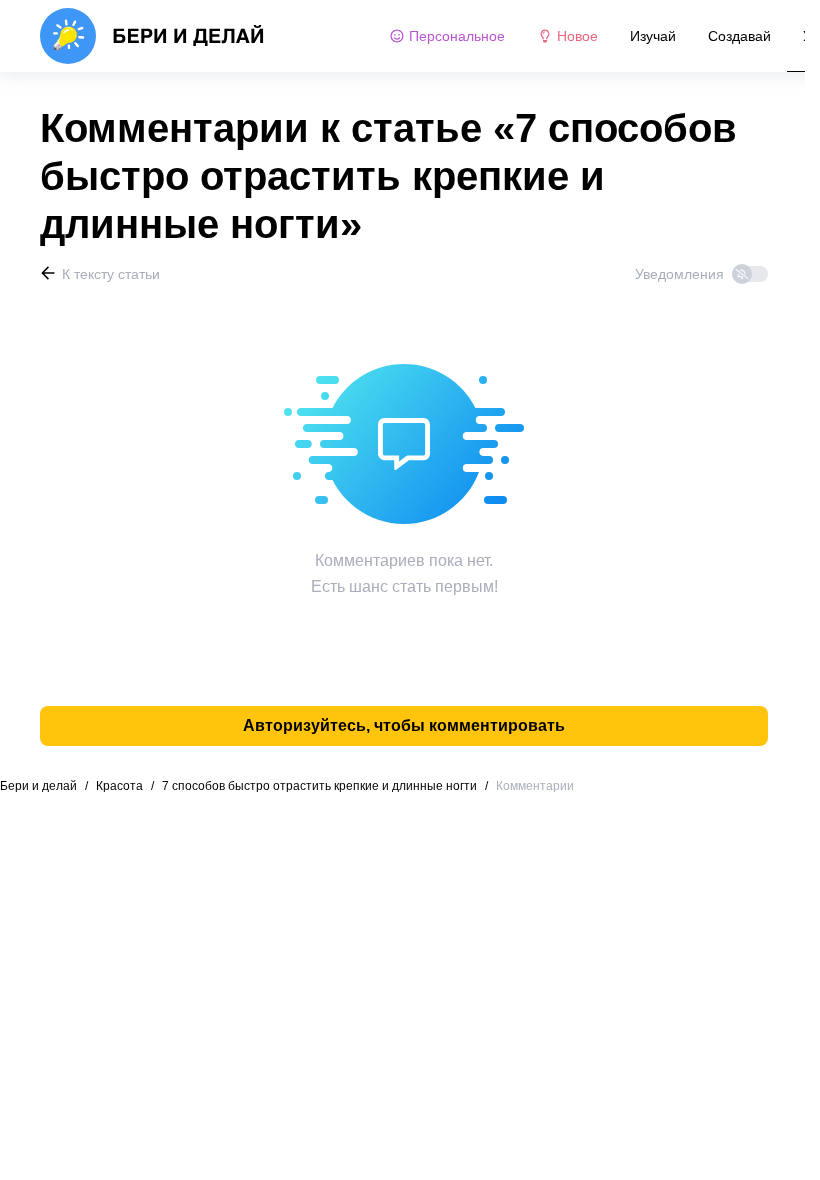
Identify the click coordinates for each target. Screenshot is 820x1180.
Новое (577, 36)
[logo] (152, 36)
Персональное (457, 36)
